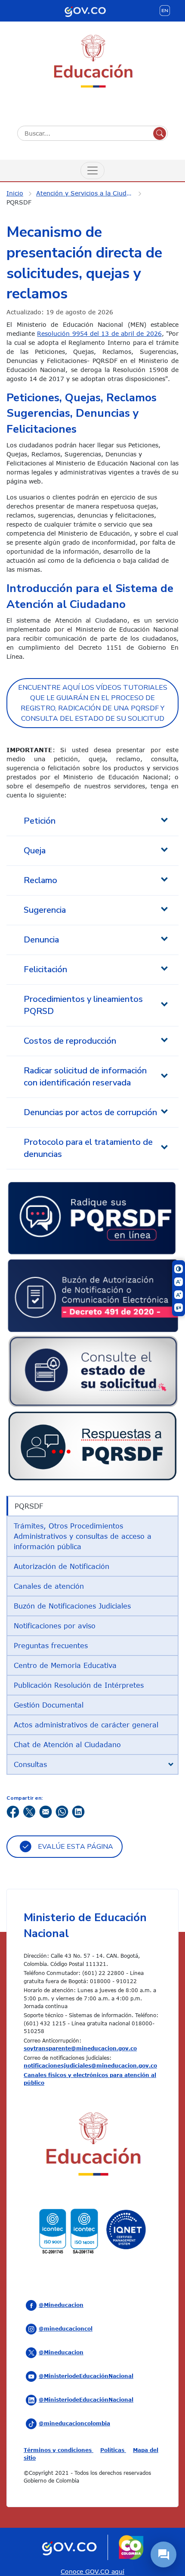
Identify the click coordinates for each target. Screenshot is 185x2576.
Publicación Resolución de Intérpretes (79, 1685)
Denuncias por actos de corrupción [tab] (90, 1112)
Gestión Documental (49, 1705)
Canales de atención (49, 1586)
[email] (46, 1811)
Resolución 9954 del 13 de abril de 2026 (99, 333)
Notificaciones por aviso (55, 1626)
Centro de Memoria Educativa (65, 1665)
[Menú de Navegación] (92, 170)
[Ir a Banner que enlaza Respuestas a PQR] (92, 1446)
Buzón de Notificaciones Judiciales (72, 1606)
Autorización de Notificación (62, 1566)
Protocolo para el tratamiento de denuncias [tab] (88, 1148)
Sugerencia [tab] (45, 910)
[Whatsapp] (62, 1811)
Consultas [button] (30, 1764)
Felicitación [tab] (45, 969)
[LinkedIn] (78, 1811)
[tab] (92, 1764)
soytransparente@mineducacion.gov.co (80, 2048)
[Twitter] (29, 1811)
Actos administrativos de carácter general (86, 1725)
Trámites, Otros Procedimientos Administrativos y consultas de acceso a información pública (83, 1536)
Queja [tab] (35, 851)
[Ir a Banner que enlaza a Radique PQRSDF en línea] (92, 1217)
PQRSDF (19, 202)
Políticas (113, 2450)
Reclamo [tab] (40, 880)
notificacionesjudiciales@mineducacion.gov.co (90, 2065)
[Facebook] (13, 1811)
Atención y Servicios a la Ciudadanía (90, 193)
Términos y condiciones (59, 2450)
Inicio (15, 193)
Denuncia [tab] (41, 940)
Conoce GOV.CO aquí (92, 2571)
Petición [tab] (40, 821)
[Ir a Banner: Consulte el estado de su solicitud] (92, 1370)
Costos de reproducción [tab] (70, 1041)
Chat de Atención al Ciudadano (67, 1745)
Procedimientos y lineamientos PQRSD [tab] (83, 1005)
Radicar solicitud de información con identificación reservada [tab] (85, 1077)
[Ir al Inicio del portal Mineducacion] (92, 2146)
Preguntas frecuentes (51, 1646)
